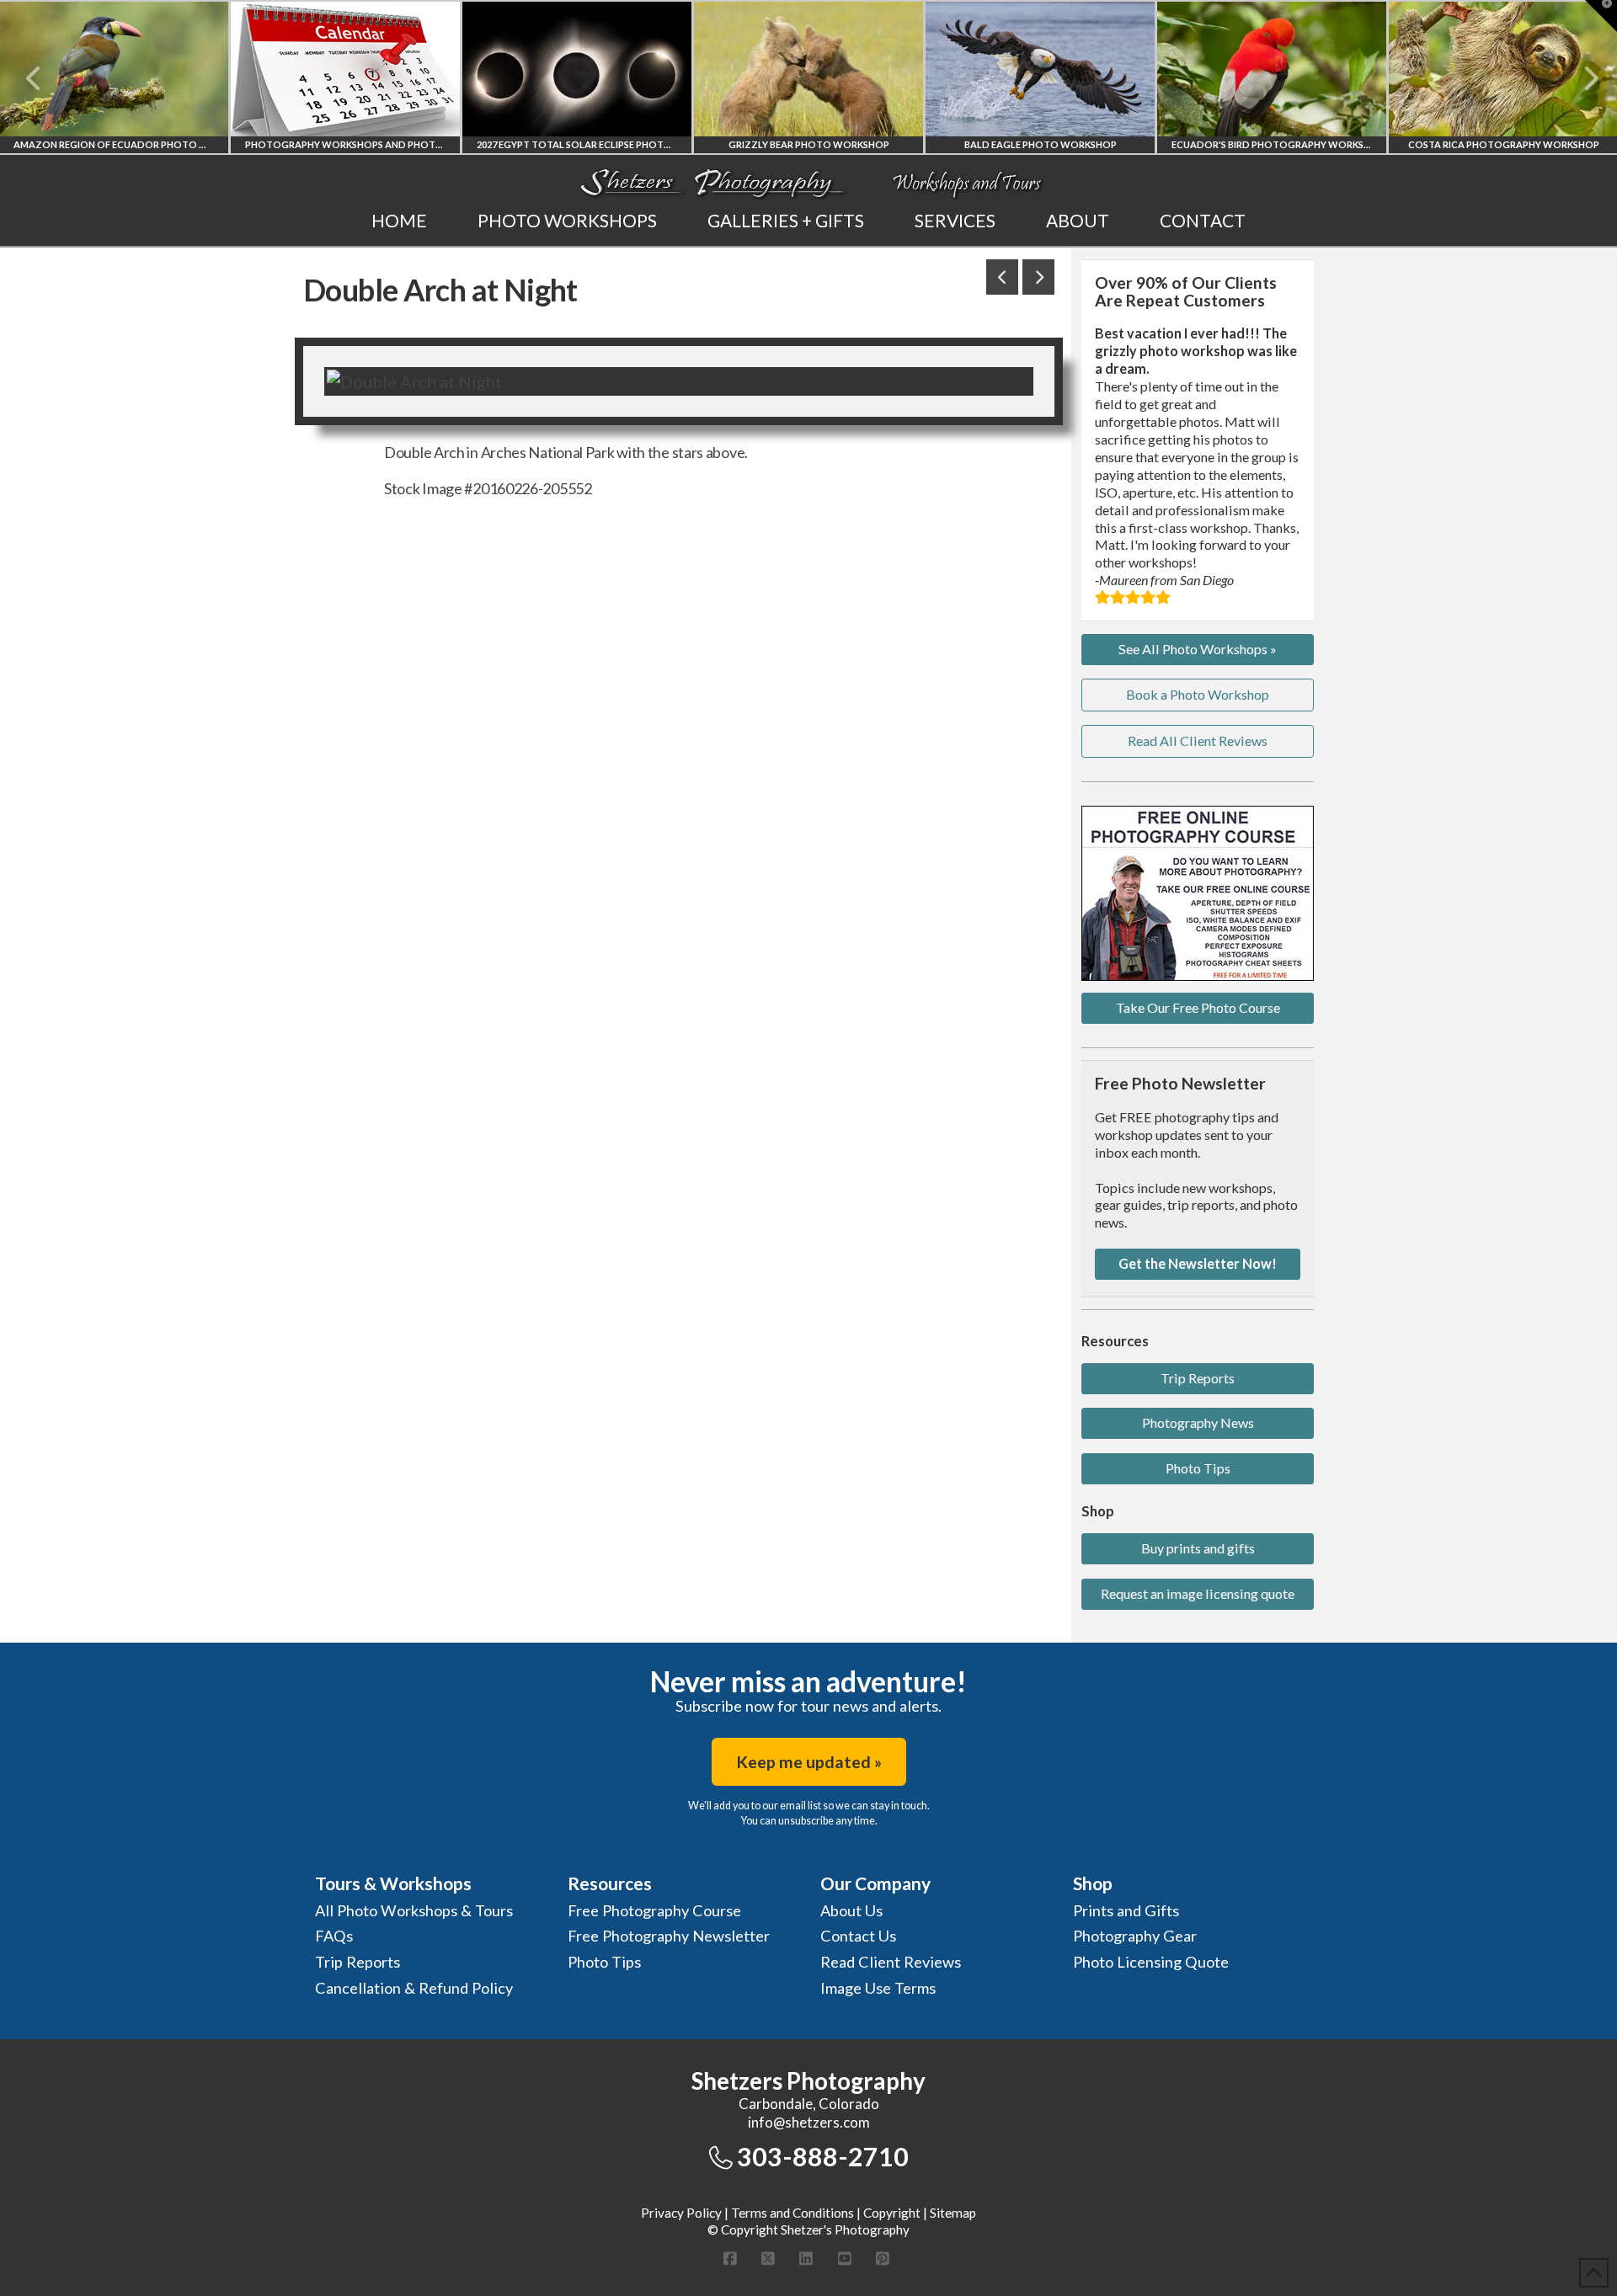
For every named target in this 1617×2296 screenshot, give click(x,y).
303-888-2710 (823, 2156)
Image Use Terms (878, 1988)
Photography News (1198, 1422)
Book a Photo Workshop (1198, 694)
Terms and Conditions (792, 2213)
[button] (1601, 16)
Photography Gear (1135, 1936)
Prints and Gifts (1126, 1910)
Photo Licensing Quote (1151, 1962)
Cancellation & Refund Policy (414, 1988)
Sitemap (953, 2213)
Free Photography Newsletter (669, 1936)
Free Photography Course (654, 1910)
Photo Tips (1198, 1468)
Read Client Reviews (891, 1962)
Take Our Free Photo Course (1198, 1007)
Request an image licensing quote (1198, 1593)
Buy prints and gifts (1198, 1548)
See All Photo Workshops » (1198, 649)
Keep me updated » (809, 1762)
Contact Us (858, 1936)
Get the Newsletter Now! (1198, 1263)
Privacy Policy (681, 2213)
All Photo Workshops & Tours (414, 1910)
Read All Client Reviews (1198, 740)
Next (1581, 78)
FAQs (334, 1936)
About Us (851, 1910)
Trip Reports (1198, 1378)
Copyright (892, 2213)
